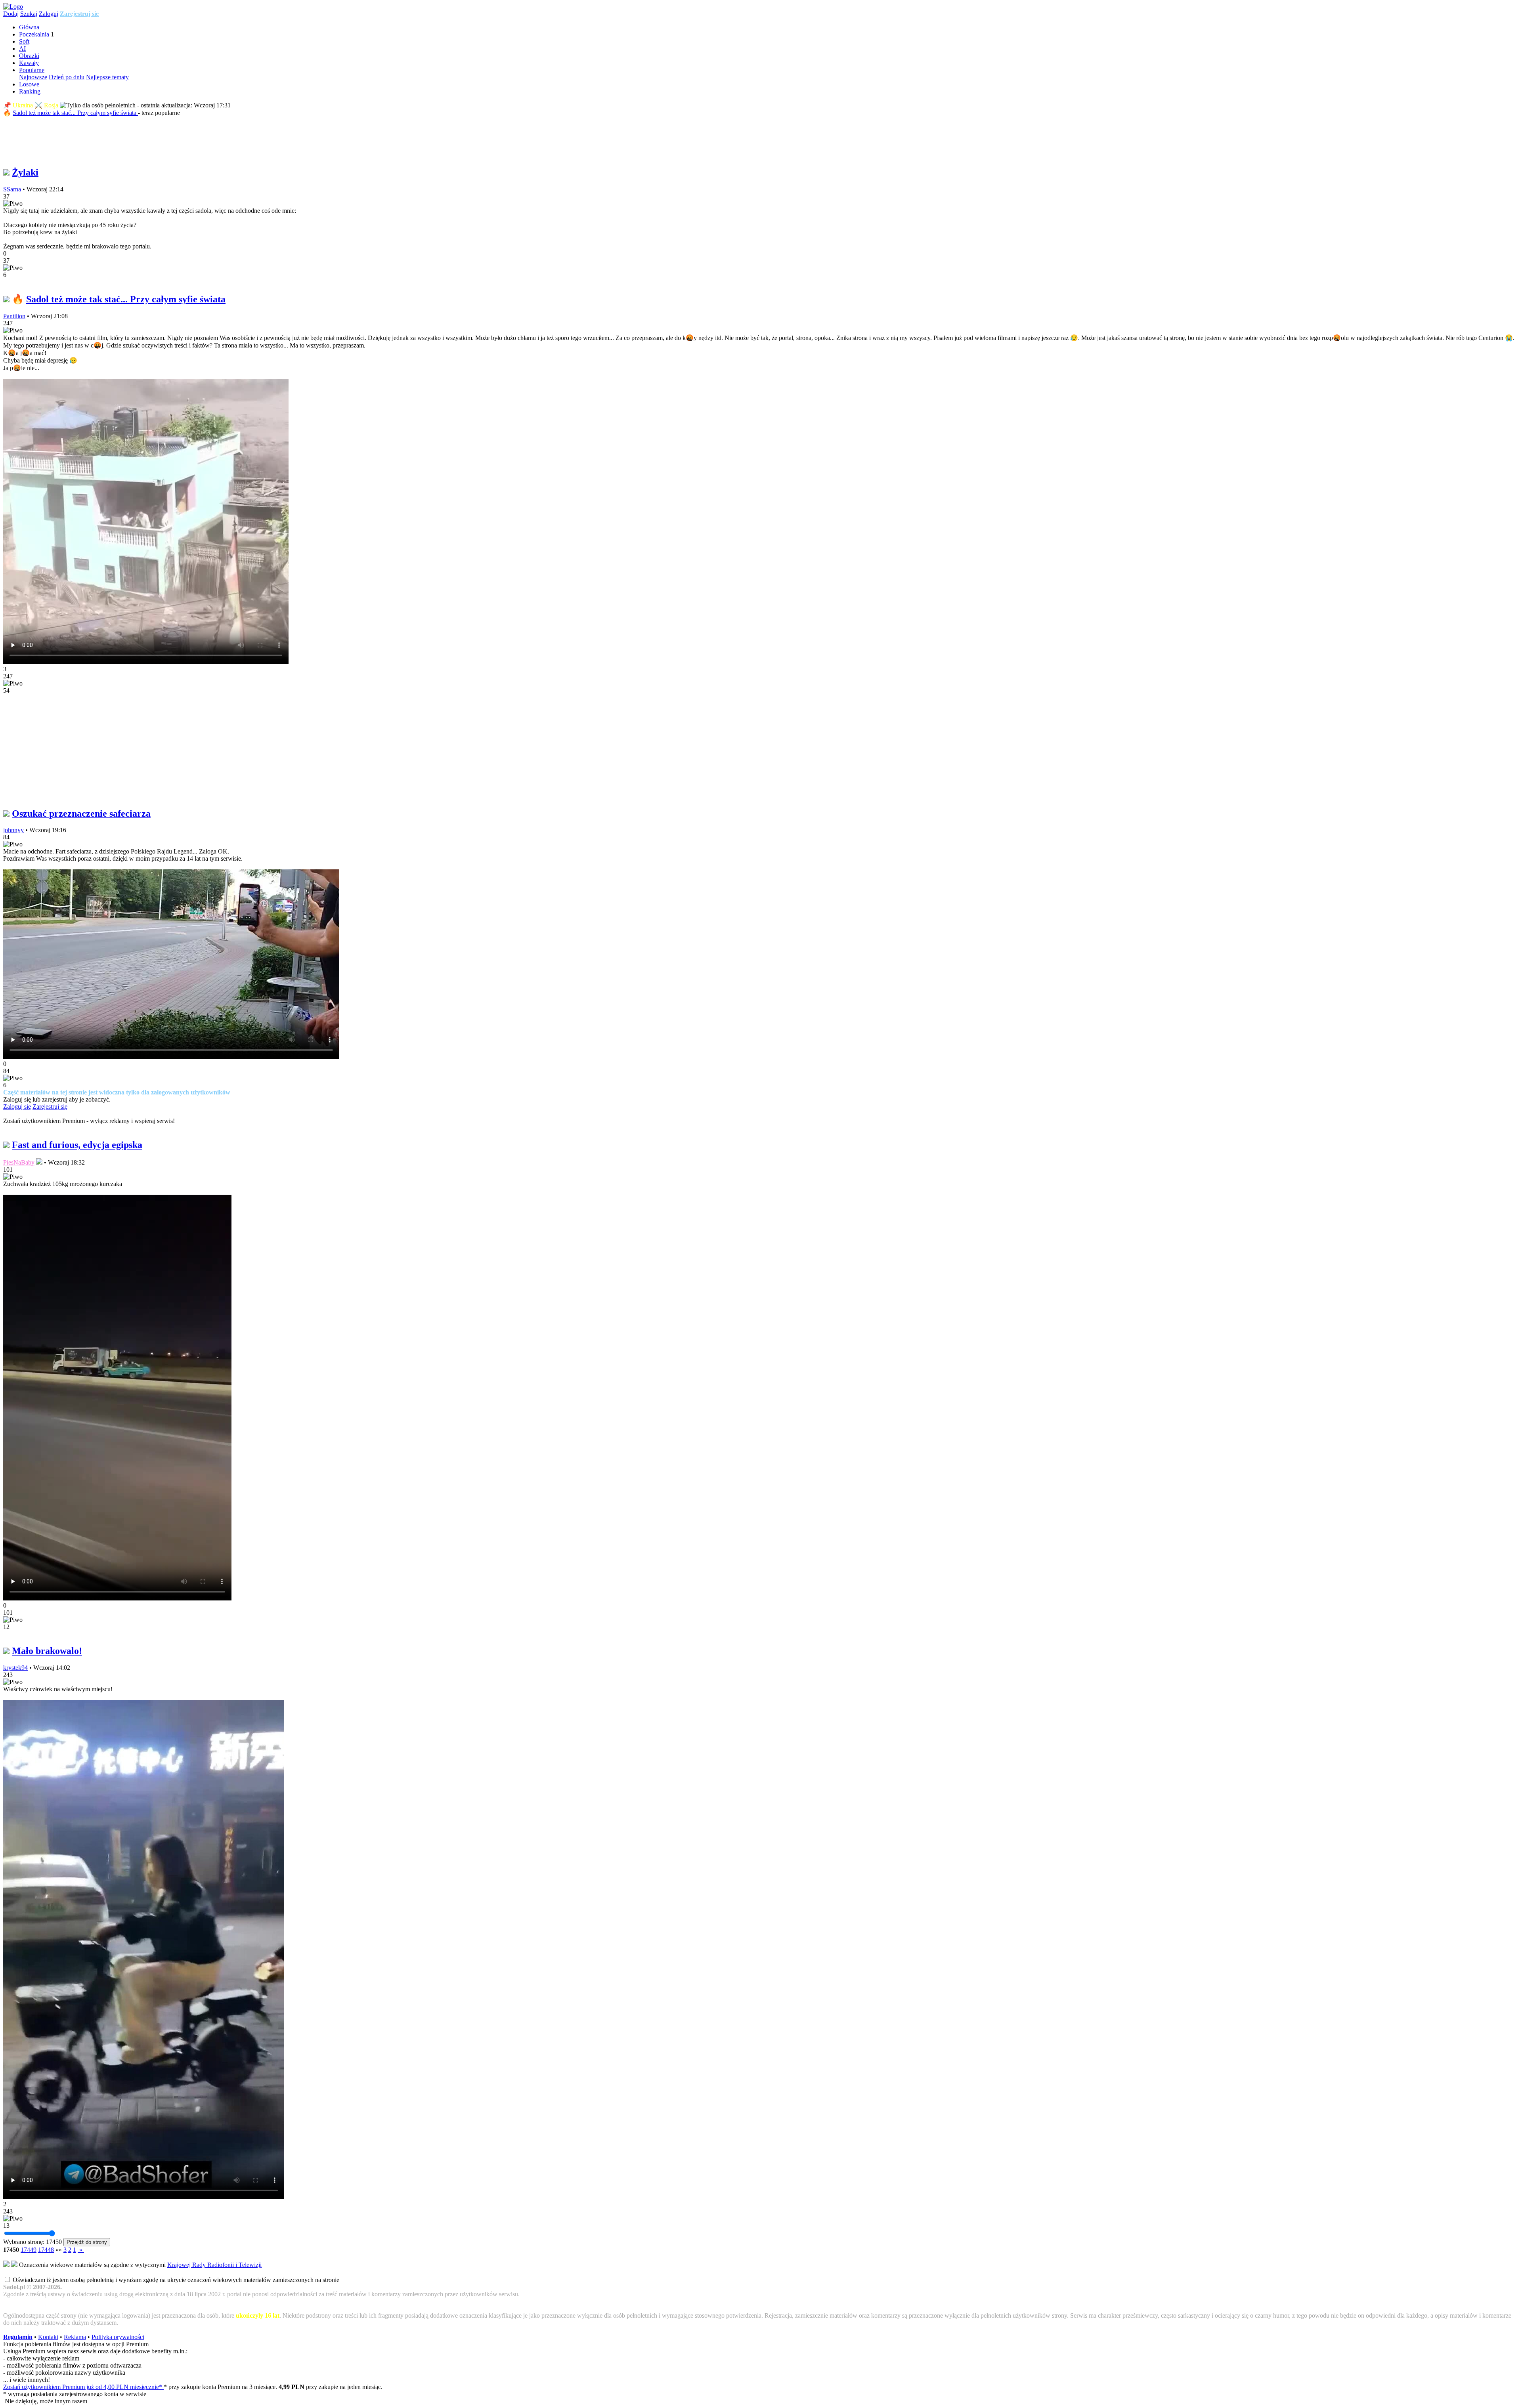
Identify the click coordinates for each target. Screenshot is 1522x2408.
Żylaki (25, 172)
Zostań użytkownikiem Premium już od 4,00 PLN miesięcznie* (83, 2387)
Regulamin (18, 2337)
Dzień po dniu (67, 77)
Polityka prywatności (118, 2337)
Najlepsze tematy (107, 77)
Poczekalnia (34, 34)
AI (22, 49)
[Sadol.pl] (13, 7)
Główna (29, 27)
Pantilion (14, 316)
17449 (29, 2250)
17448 (46, 2250)
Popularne (32, 70)
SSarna (12, 189)
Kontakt (48, 2337)
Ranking (30, 91)
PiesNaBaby (19, 1162)
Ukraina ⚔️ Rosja (35, 105)
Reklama (75, 2337)
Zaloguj (49, 14)
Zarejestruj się (79, 14)
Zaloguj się (17, 1107)
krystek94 (15, 1668)
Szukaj (29, 14)
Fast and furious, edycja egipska (77, 1145)
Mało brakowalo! (47, 1651)
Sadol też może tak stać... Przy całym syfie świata (75, 113)
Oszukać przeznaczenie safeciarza (81, 813)
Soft (24, 41)
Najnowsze (33, 77)
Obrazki (29, 56)
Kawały (29, 63)
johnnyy (13, 830)
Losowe (29, 84)
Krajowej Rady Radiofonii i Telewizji (214, 2265)
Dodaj (11, 14)
